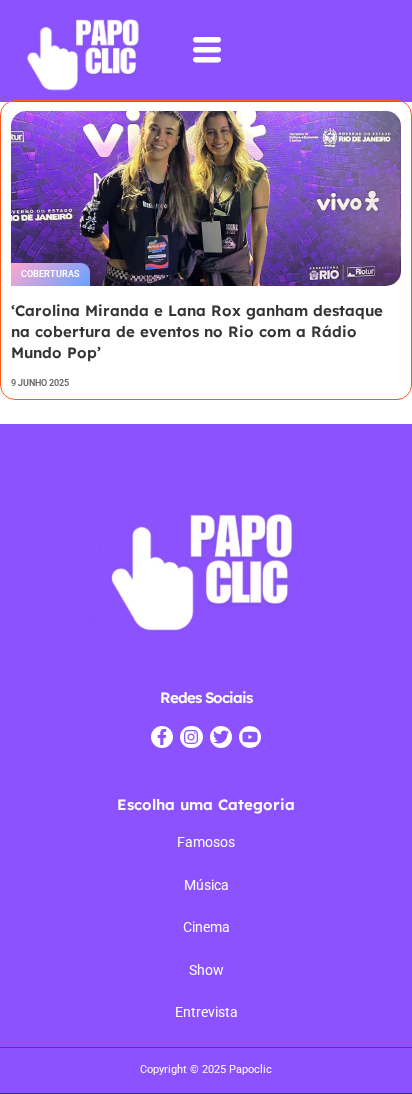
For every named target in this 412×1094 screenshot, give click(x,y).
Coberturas (50, 274)
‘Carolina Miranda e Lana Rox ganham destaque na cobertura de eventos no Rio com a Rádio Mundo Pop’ (197, 331)
